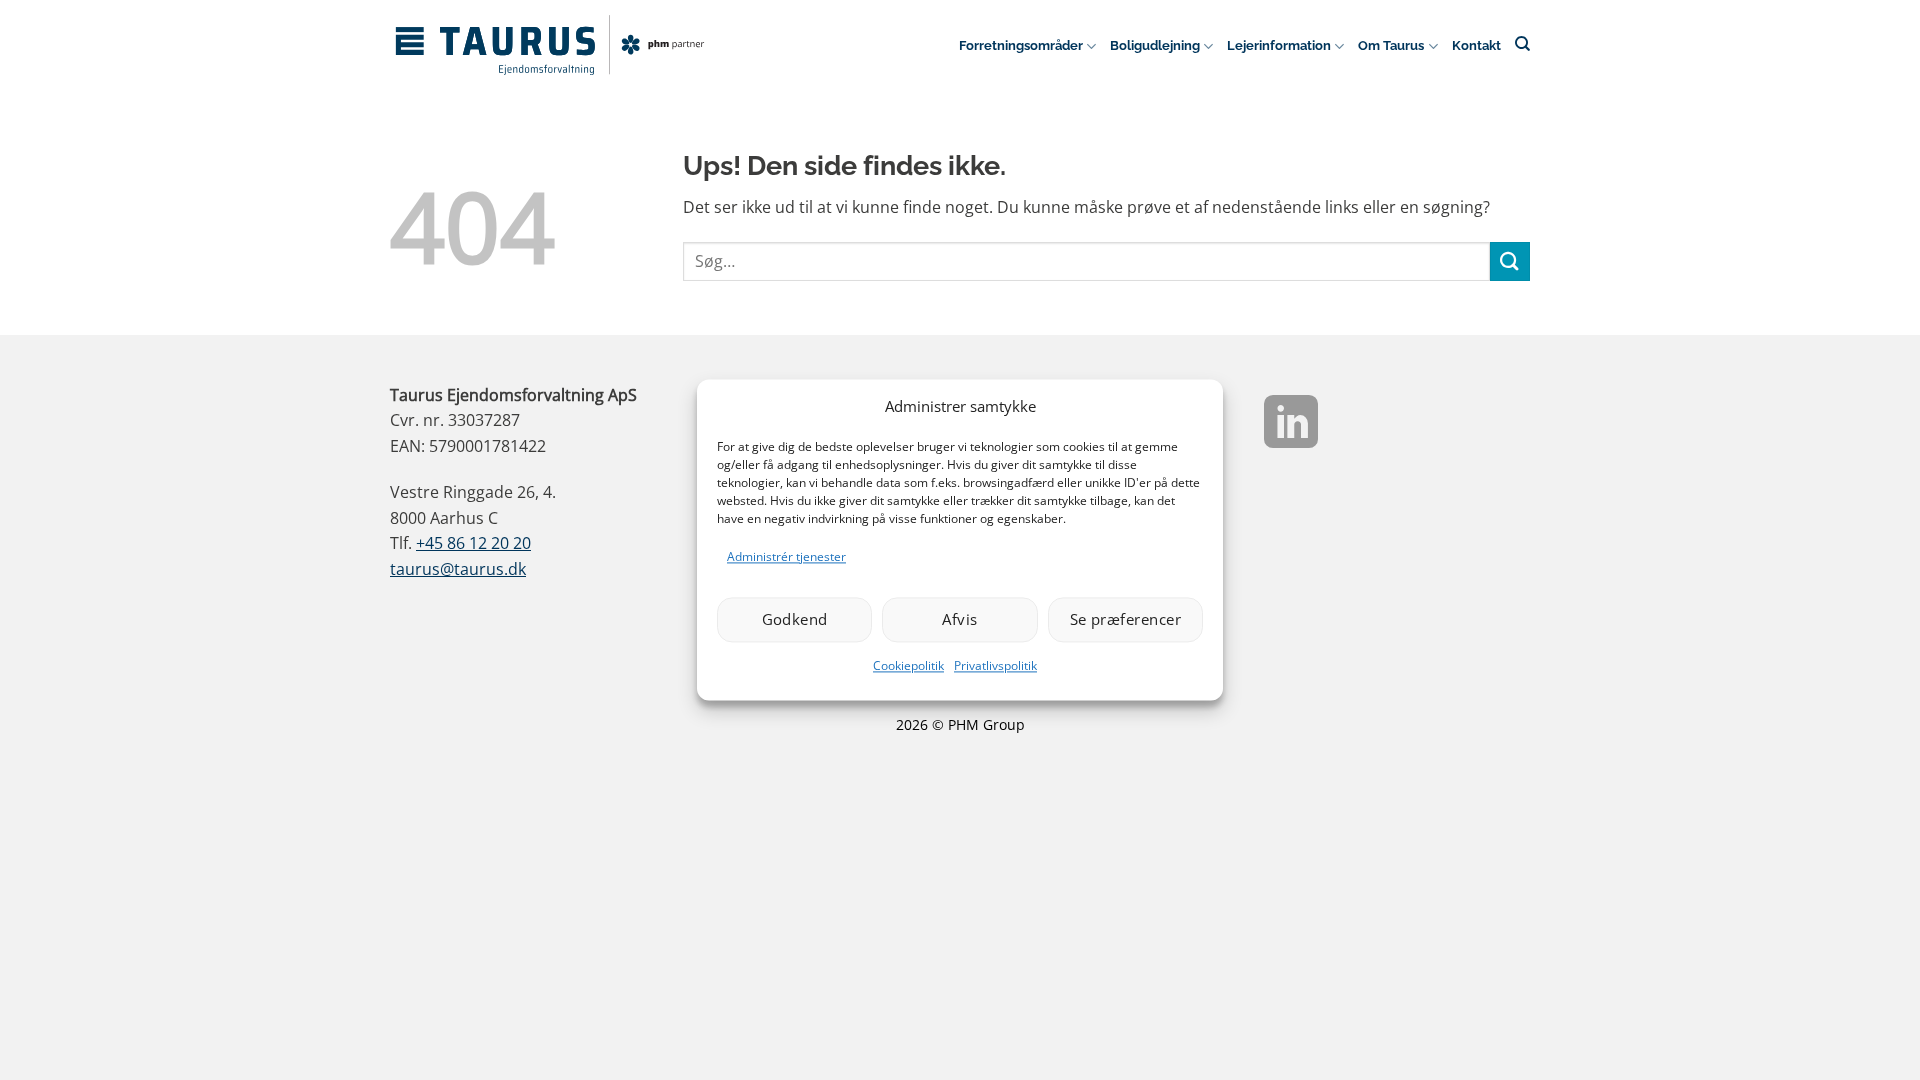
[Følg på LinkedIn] (1291, 426)
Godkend (795, 620)
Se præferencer (1125, 620)
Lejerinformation (1279, 45)
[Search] (1522, 43)
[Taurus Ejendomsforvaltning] (550, 45)
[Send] (1510, 261)
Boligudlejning (1155, 45)
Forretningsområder (1021, 45)
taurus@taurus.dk (458, 569)
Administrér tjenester (786, 556)
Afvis (959, 620)
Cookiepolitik (908, 665)
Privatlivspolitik (995, 665)
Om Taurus (1391, 45)
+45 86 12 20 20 (473, 543)
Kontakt (1476, 45)
